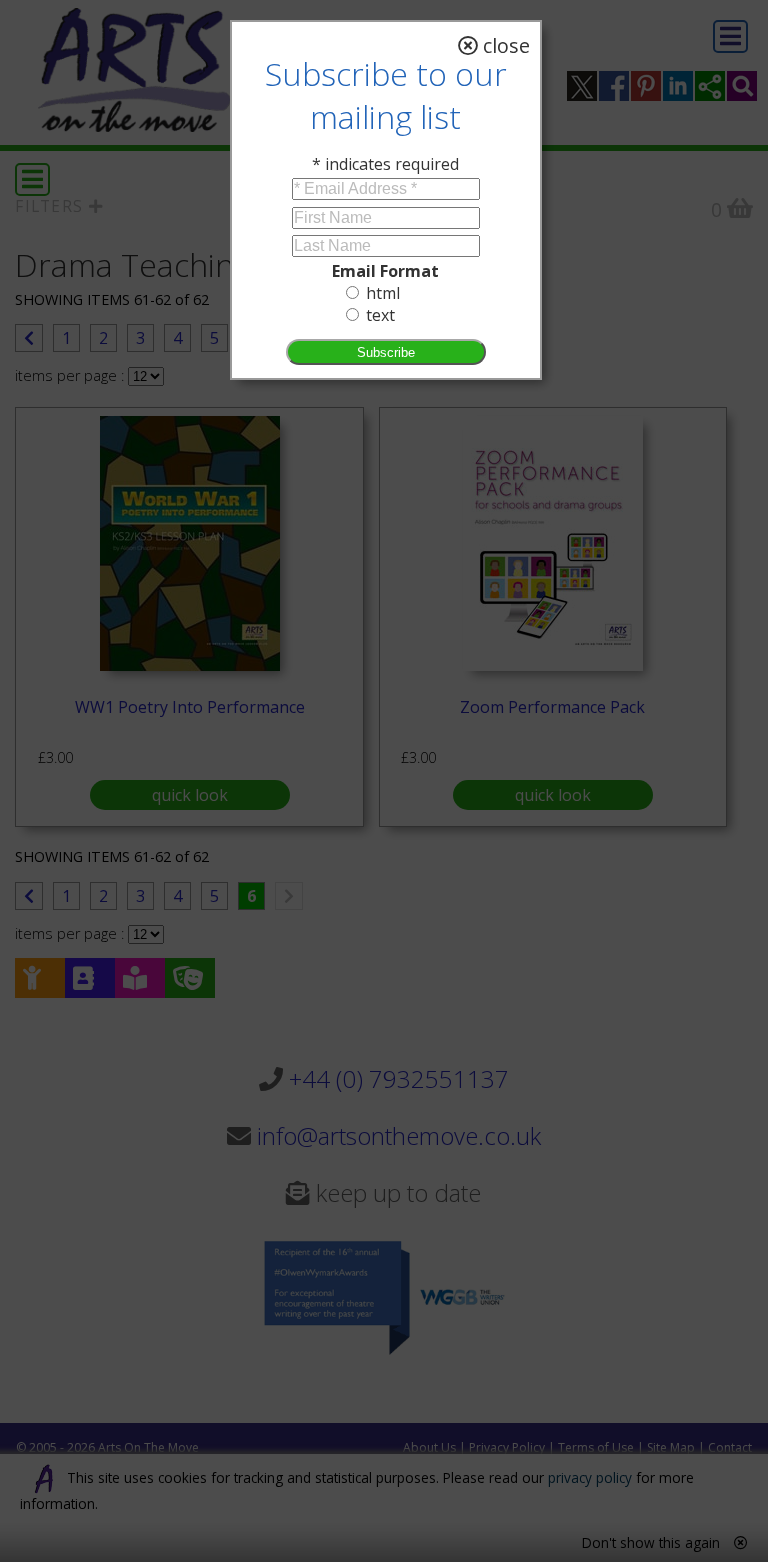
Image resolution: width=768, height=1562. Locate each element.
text (380, 315)
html (383, 293)
